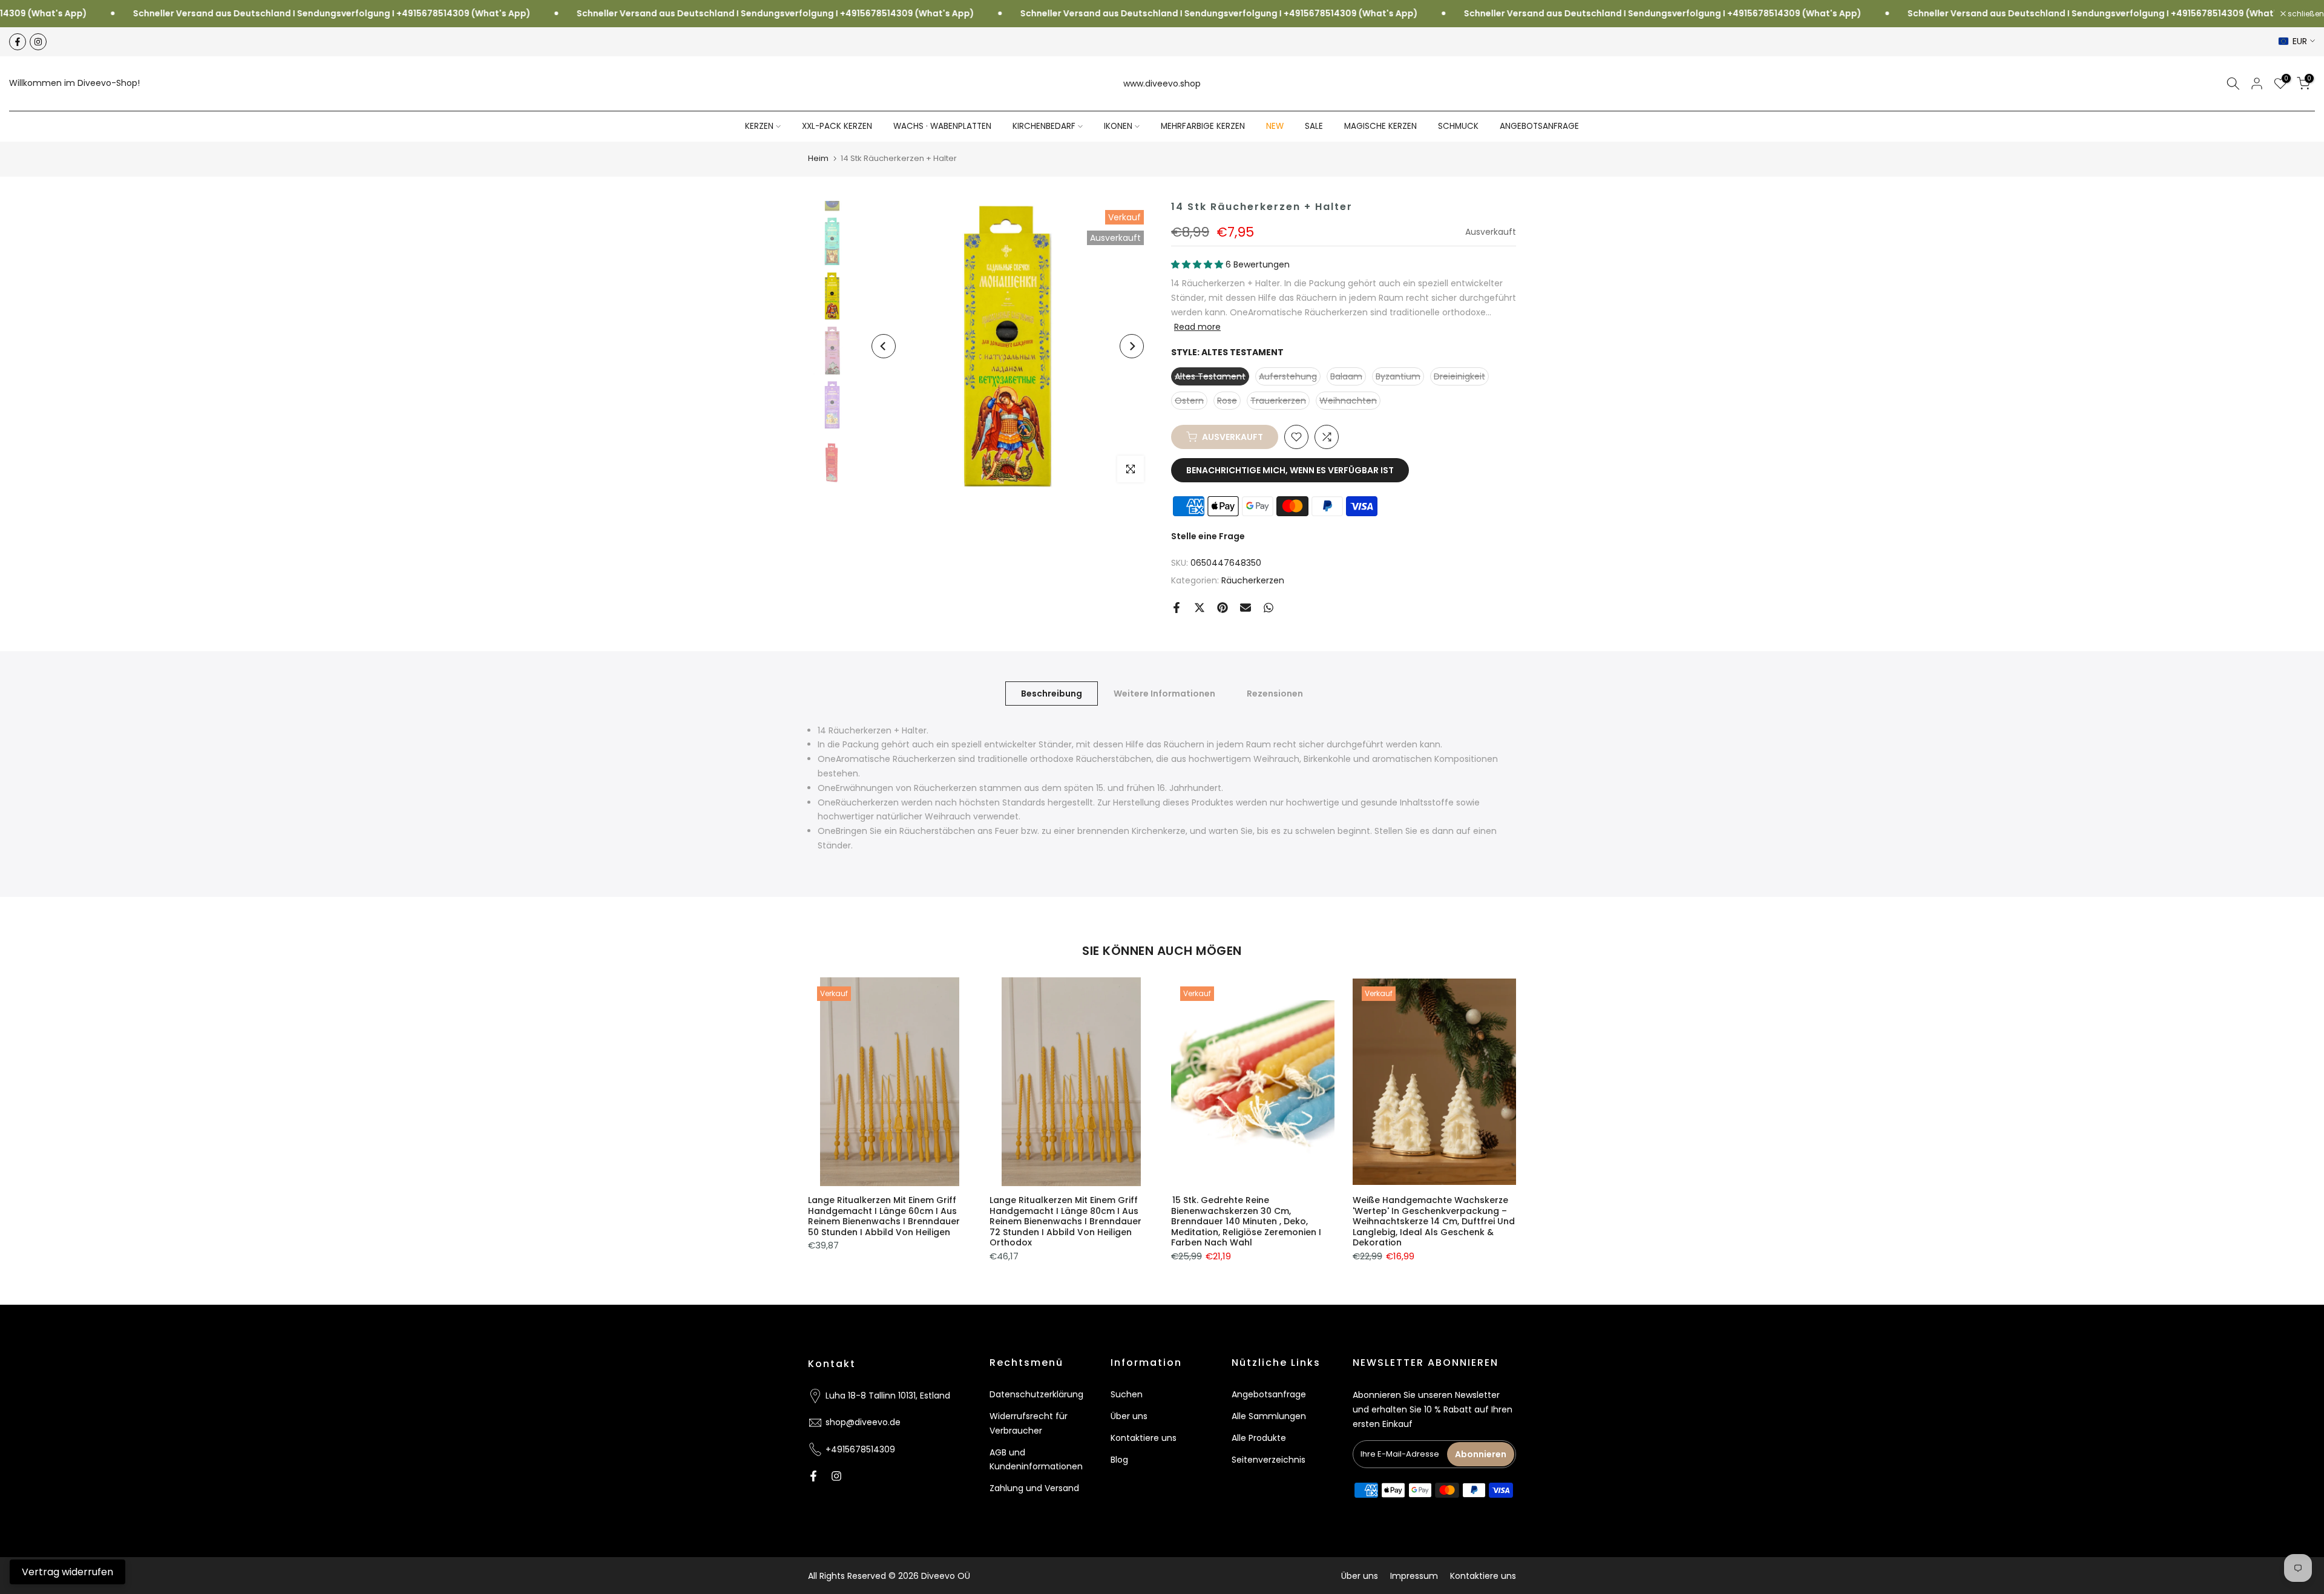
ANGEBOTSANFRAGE (1539, 126)
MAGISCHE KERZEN (1380, 126)
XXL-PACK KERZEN (837, 126)
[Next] (1132, 346)
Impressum (1414, 1576)
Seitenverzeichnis (1269, 1459)
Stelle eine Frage (1208, 536)
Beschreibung (1052, 693)
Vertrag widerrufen (67, 1572)
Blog (1119, 1459)
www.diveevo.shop (1162, 84)
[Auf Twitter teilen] (1200, 608)
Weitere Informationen (1164, 693)
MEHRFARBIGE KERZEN (1203, 126)
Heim (818, 158)
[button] (1198, 264)
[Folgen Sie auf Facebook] (18, 42)
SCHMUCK (1458, 126)
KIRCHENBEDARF (1044, 126)
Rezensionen (1275, 693)
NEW (1275, 126)
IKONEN (1118, 126)
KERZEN (759, 126)
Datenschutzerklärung (1036, 1394)
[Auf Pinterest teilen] (1223, 608)
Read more (1197, 327)
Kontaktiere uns (1144, 1437)
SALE (1314, 126)
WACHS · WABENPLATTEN (942, 126)
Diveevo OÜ (946, 1576)
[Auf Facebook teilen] (1177, 608)
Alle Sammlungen (1269, 1416)
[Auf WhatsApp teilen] (1269, 608)
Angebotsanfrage (1269, 1394)
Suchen (1127, 1394)
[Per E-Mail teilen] (1246, 608)
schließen (2305, 14)
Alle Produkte (1259, 1437)
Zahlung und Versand (1034, 1488)
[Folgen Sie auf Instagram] (38, 42)
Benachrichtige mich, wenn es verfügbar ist (1290, 470)
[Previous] (884, 346)
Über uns (1129, 1416)
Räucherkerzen (1253, 580)
